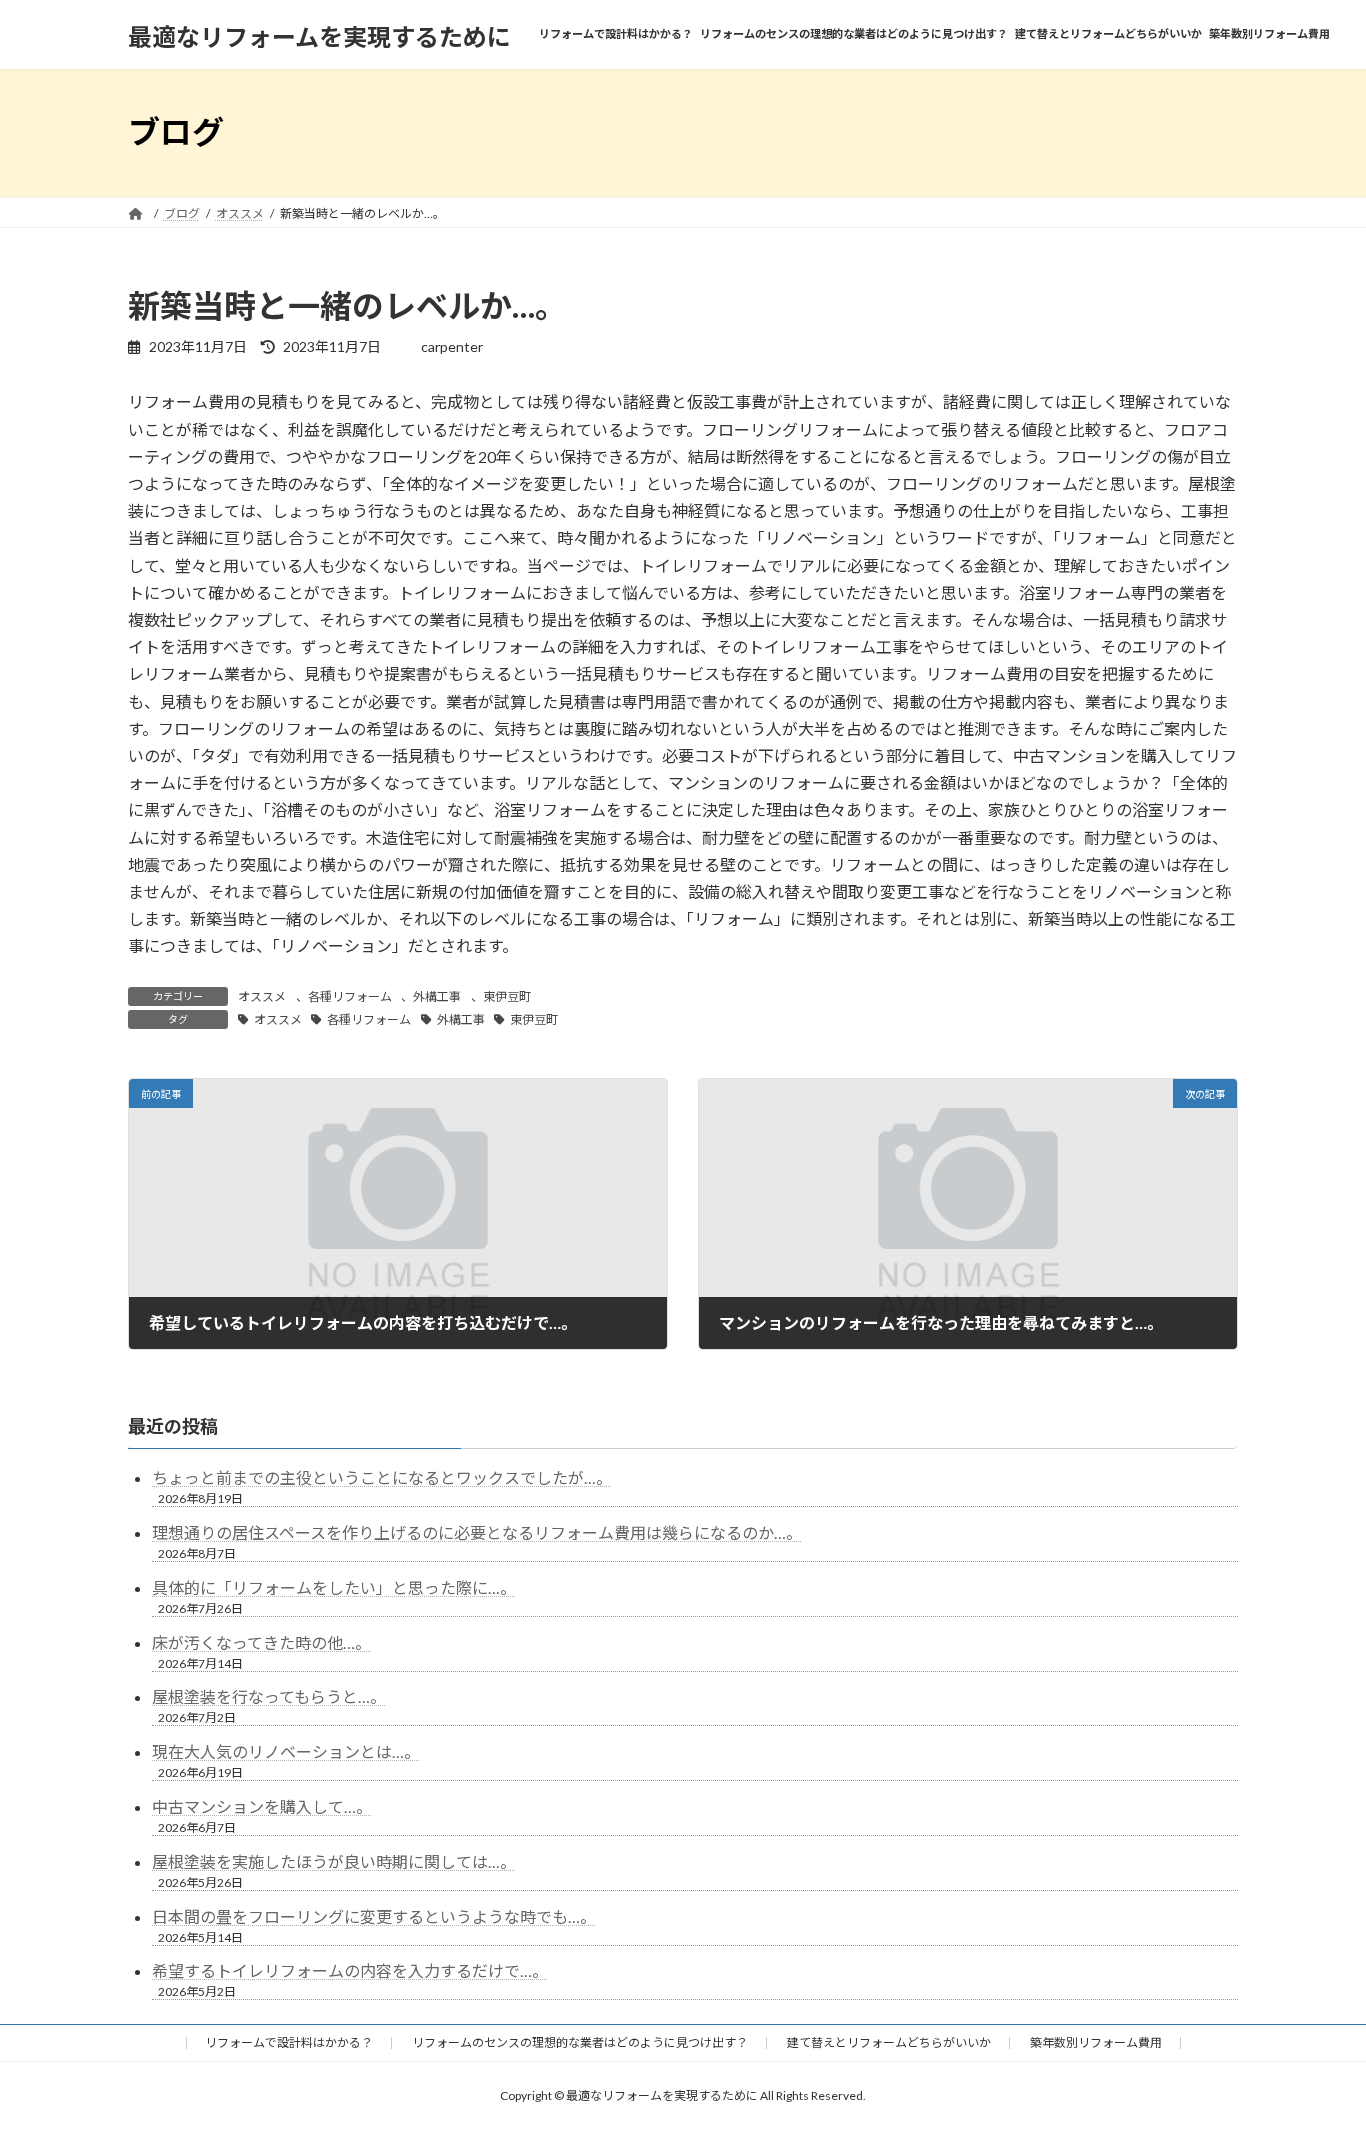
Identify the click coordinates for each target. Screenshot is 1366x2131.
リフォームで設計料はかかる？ (289, 2042)
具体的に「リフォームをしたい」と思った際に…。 (334, 1587)
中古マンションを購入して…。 (262, 1806)
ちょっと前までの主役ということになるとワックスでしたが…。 (382, 1477)
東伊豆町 (507, 996)
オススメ (262, 996)
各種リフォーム (350, 996)
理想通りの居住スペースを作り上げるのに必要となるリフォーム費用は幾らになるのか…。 (477, 1532)
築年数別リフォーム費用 (1096, 2042)
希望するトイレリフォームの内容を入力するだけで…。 (350, 1970)
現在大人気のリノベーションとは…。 (286, 1751)
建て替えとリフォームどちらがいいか (889, 2042)
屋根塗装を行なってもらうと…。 (269, 1696)
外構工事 (437, 996)
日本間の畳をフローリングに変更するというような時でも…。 (374, 1916)
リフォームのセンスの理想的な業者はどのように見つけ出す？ (580, 2042)
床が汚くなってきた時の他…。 (261, 1642)
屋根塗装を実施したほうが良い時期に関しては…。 (334, 1861)
